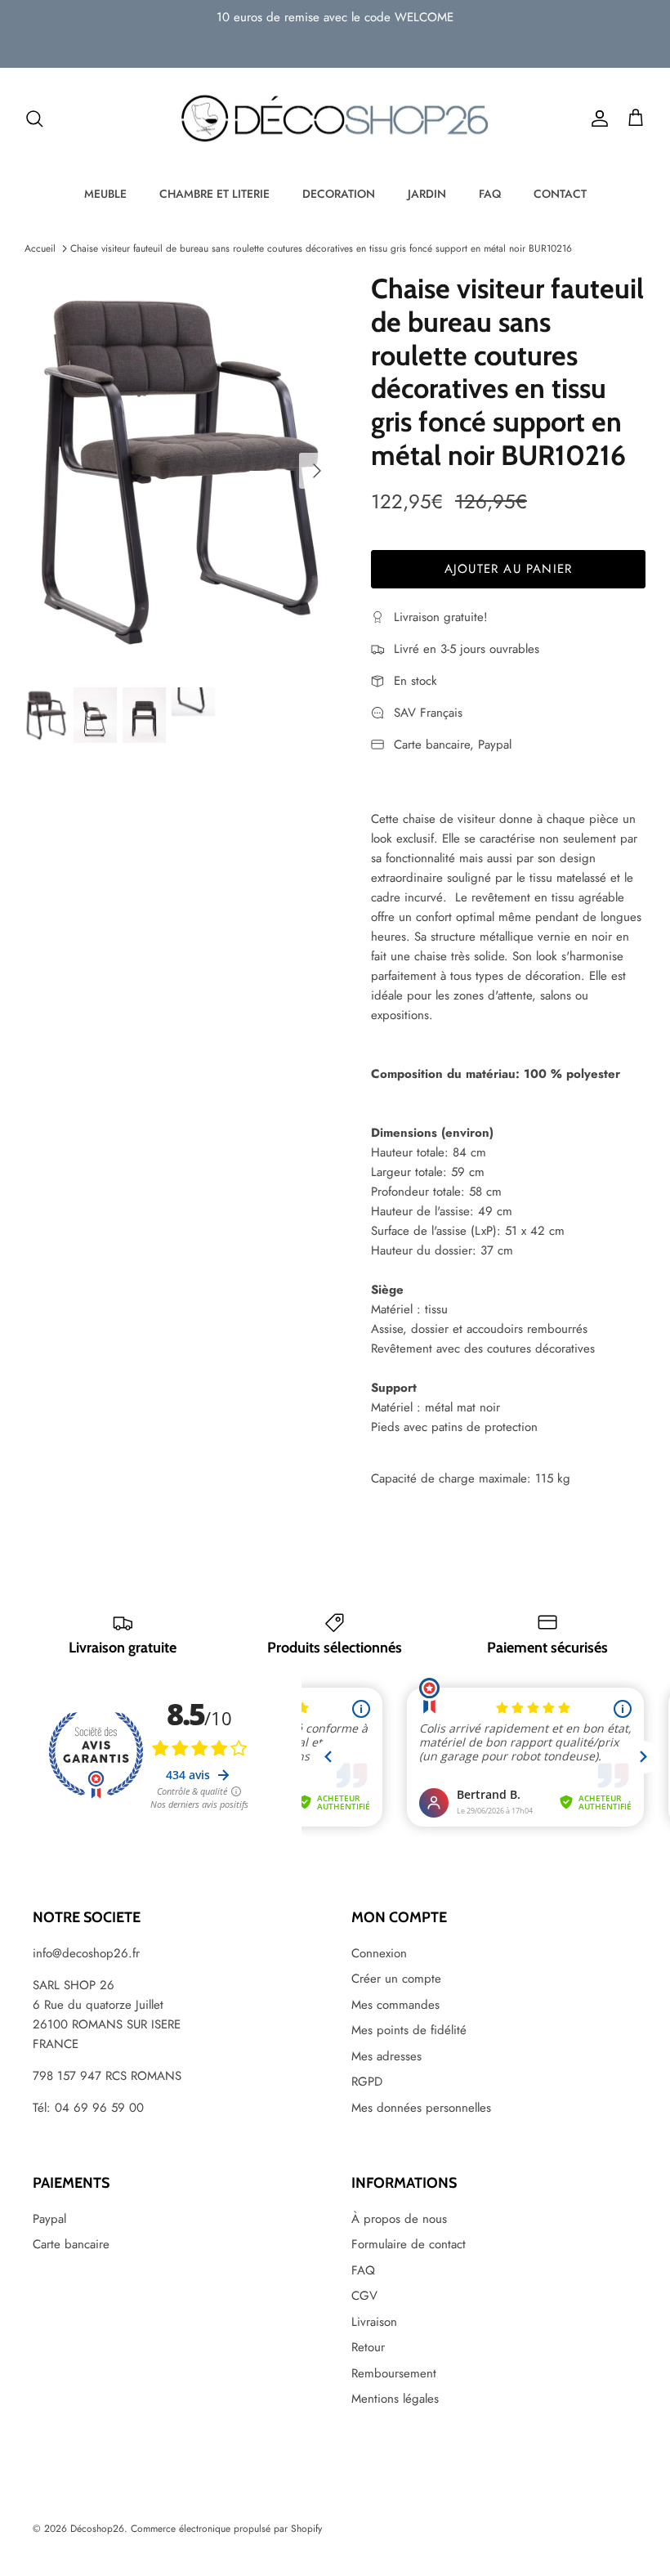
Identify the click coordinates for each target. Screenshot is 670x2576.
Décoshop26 (97, 2529)
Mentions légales (395, 2399)
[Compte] (596, 119)
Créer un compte (396, 1979)
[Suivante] (317, 471)
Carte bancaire (71, 2244)
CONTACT (560, 194)
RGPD (367, 2082)
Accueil (40, 248)
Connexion (379, 1953)
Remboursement (394, 2373)
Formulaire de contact (409, 2244)
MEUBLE (105, 194)
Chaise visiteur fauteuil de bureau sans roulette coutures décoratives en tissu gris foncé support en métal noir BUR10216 (321, 248)
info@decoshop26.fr (86, 1953)
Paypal (49, 2219)
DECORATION (339, 194)
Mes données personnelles (421, 2108)
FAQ (490, 194)
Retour (368, 2347)
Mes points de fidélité (409, 2030)
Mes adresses (386, 2056)
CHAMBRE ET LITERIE (214, 194)
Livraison (374, 2322)
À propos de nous (399, 2219)
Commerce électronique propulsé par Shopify (226, 2529)
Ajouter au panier (508, 569)
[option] (180, 471)
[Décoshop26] (335, 119)
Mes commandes (395, 2005)
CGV (364, 2296)
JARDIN (427, 194)
